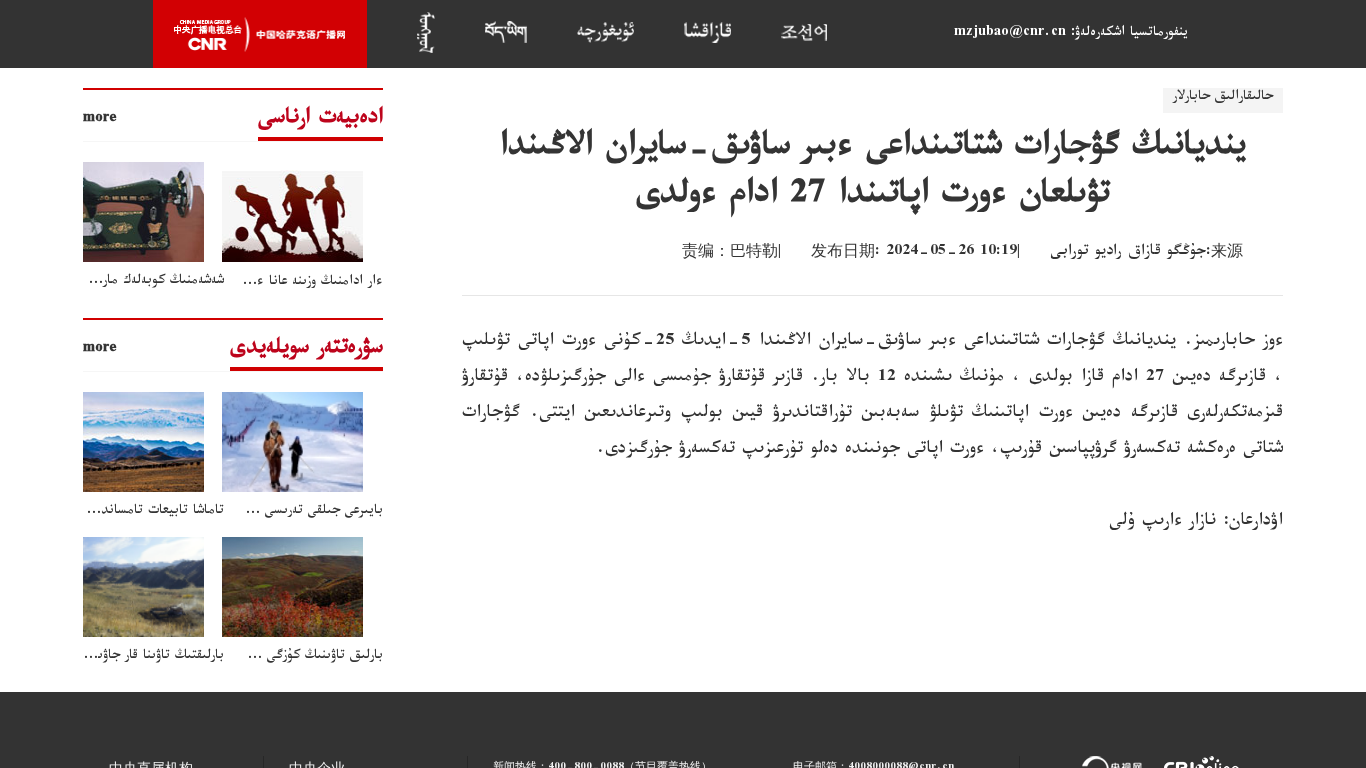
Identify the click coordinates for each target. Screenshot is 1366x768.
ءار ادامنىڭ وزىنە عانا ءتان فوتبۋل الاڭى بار (265, 283)
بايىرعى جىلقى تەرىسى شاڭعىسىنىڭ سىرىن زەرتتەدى (245, 512)
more (100, 120)
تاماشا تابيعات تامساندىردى (149, 512)
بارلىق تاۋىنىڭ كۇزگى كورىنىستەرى (290, 657)
